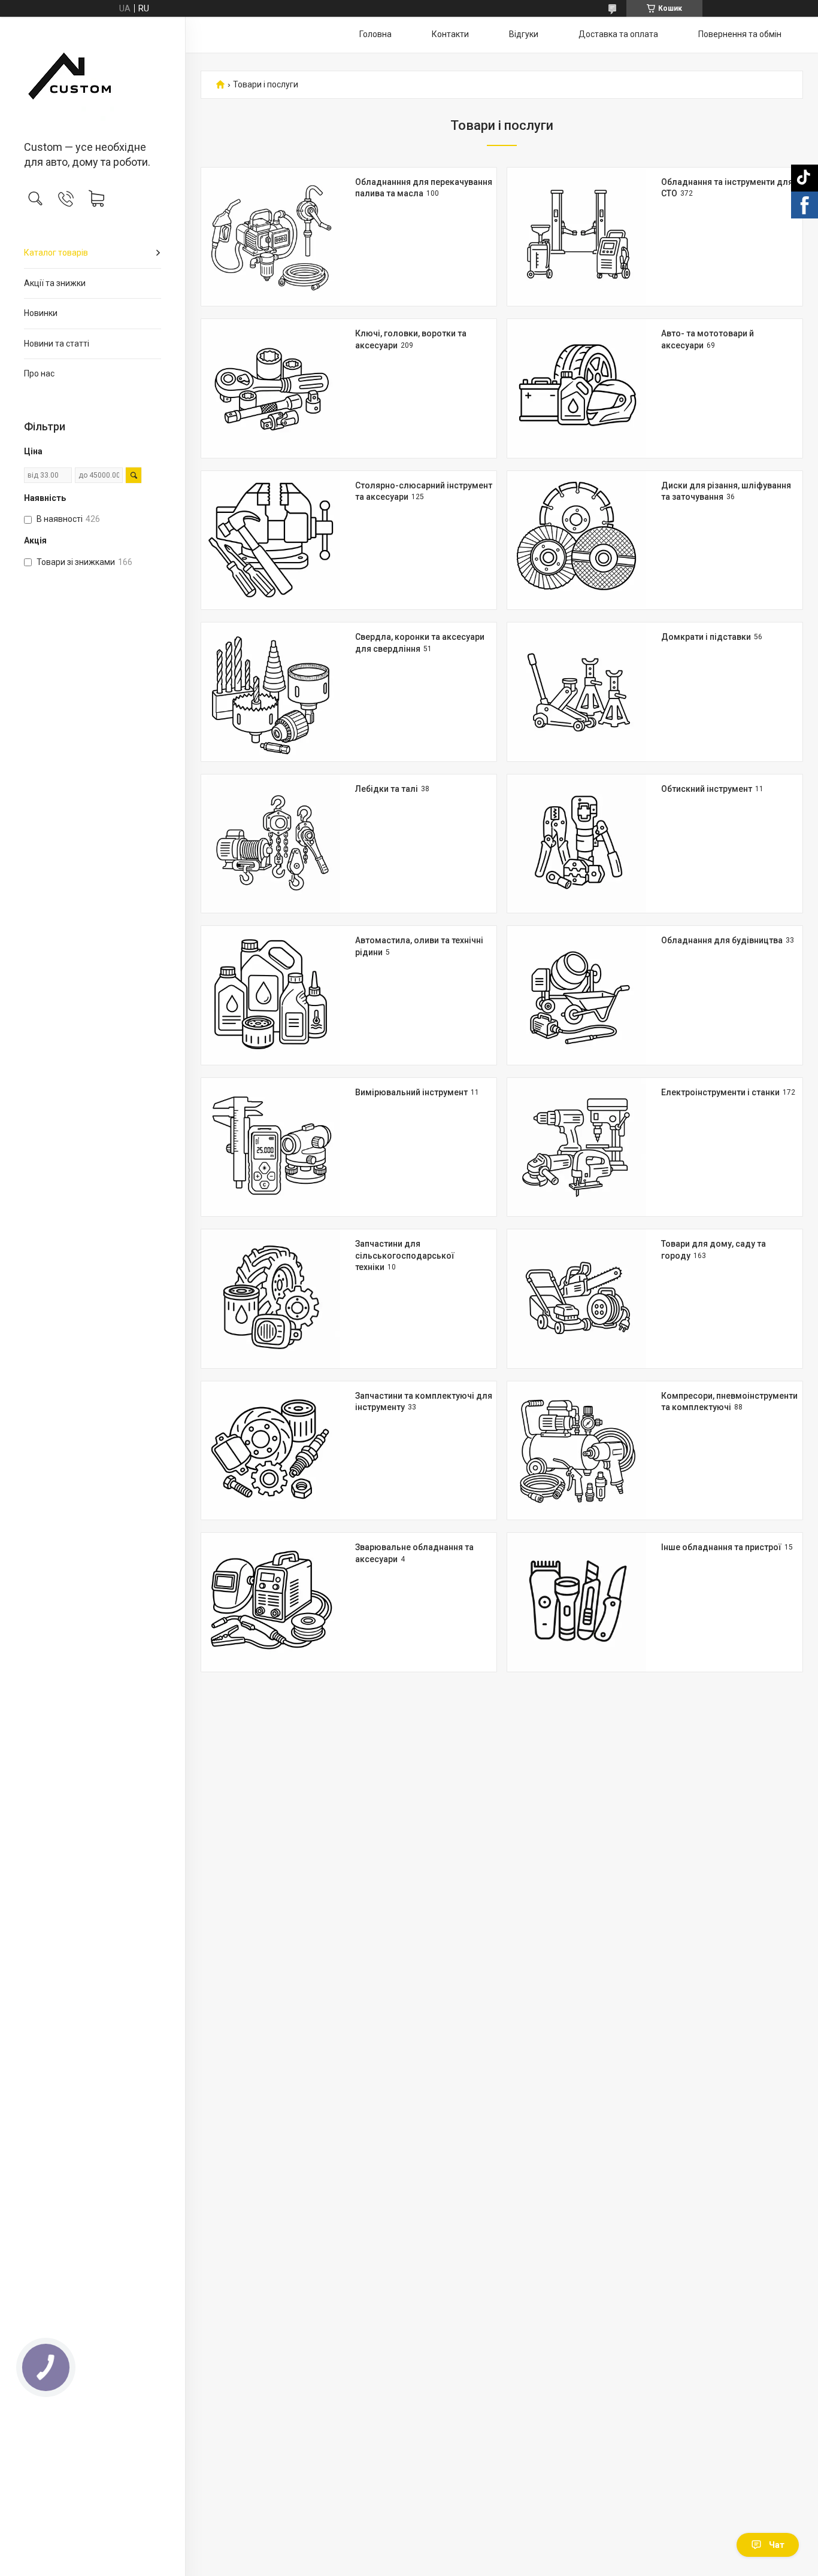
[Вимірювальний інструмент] (271, 1147)
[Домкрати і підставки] (577, 692)
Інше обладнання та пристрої (721, 1547)
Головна (375, 34)
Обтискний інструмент (707, 789)
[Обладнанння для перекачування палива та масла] (271, 237)
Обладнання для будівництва (722, 940)
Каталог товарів (56, 253)
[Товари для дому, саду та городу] (577, 1299)
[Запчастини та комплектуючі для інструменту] (271, 1451)
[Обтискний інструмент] (577, 844)
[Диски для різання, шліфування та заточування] (577, 540)
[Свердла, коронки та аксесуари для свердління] (271, 692)
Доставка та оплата (618, 34)
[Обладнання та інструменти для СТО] (577, 237)
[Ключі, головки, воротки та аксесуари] (271, 388)
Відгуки (524, 34)
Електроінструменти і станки (720, 1092)
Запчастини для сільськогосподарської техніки (405, 1255)
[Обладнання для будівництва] (577, 995)
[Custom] (93, 80)
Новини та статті (57, 344)
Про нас (39, 373)
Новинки (41, 313)
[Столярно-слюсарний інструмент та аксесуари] (271, 540)
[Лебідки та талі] (271, 844)
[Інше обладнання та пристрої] (577, 1602)
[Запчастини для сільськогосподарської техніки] (271, 1299)
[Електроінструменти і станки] (577, 1147)
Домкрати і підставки (706, 637)
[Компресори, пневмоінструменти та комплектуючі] (577, 1451)
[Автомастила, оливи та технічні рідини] (271, 995)
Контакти (450, 34)
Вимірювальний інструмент (411, 1092)
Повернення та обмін (740, 34)
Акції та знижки (55, 283)
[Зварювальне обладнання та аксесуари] (271, 1602)
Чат (777, 2545)
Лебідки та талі (387, 789)
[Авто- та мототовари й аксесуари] (577, 388)
